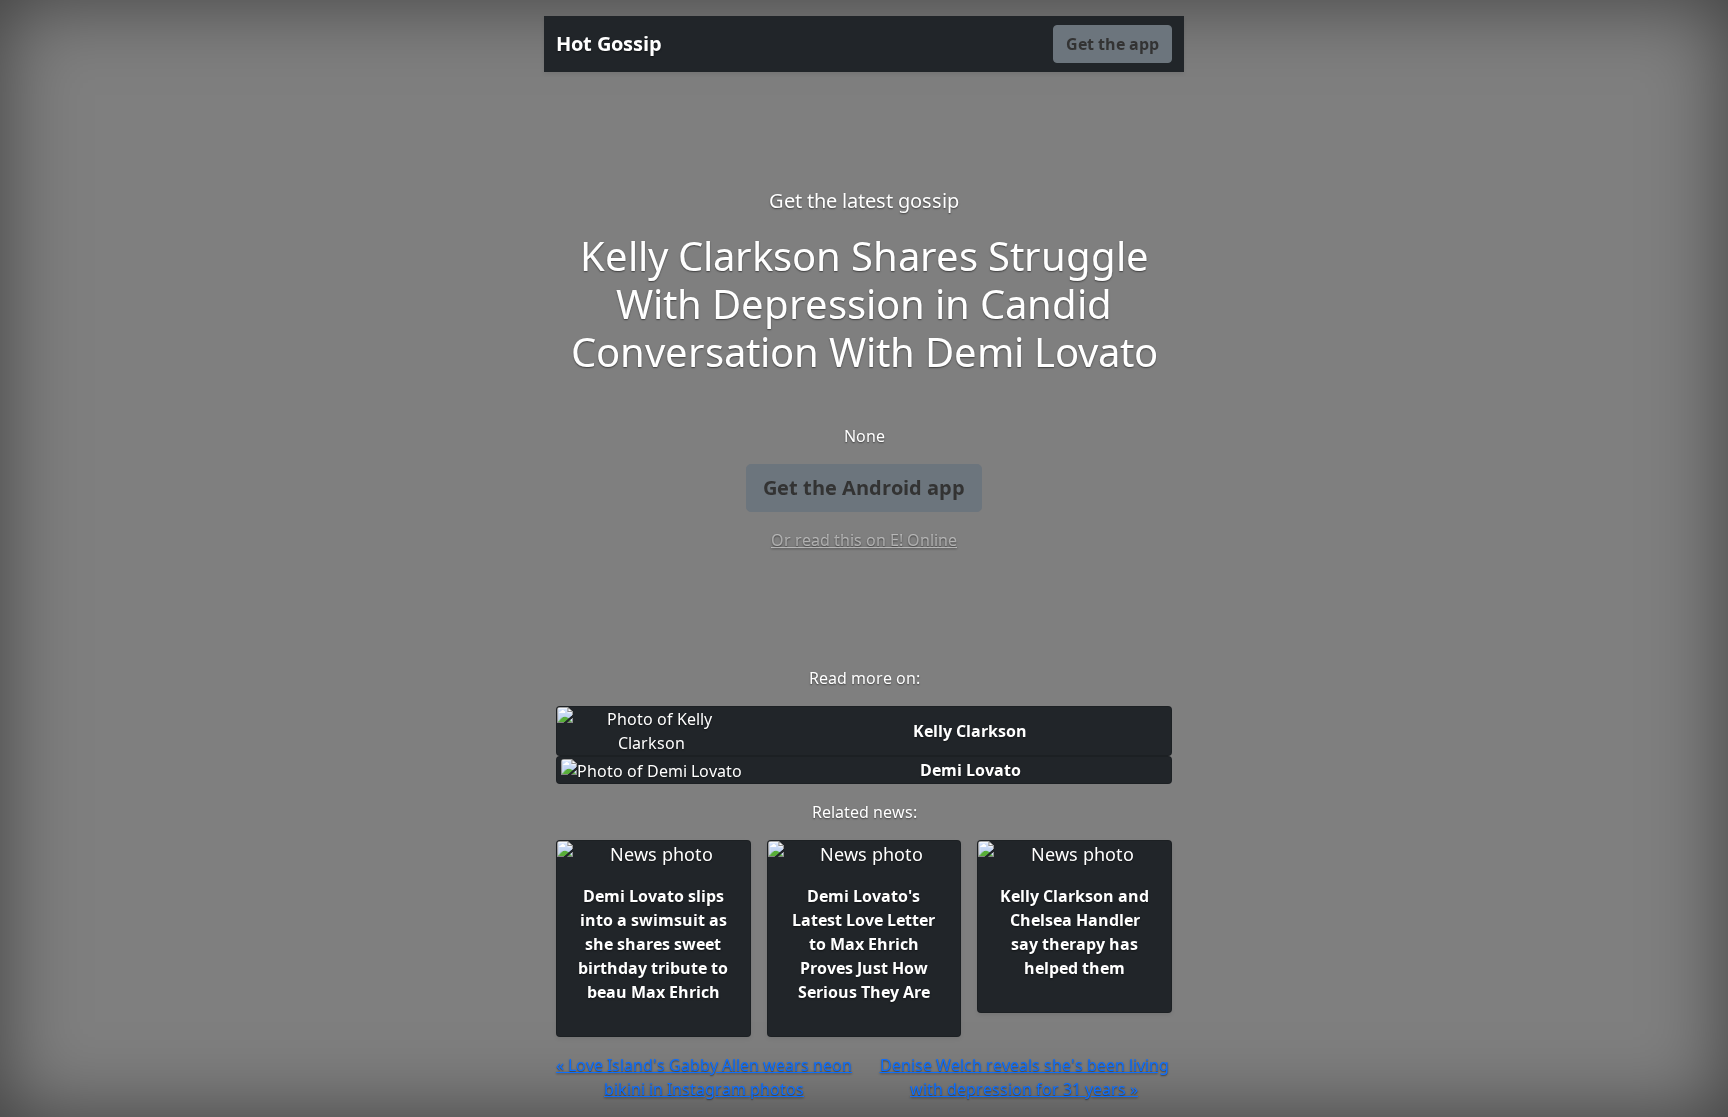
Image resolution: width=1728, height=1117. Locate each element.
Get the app (1112, 44)
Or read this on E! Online (864, 540)
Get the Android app (864, 487)
